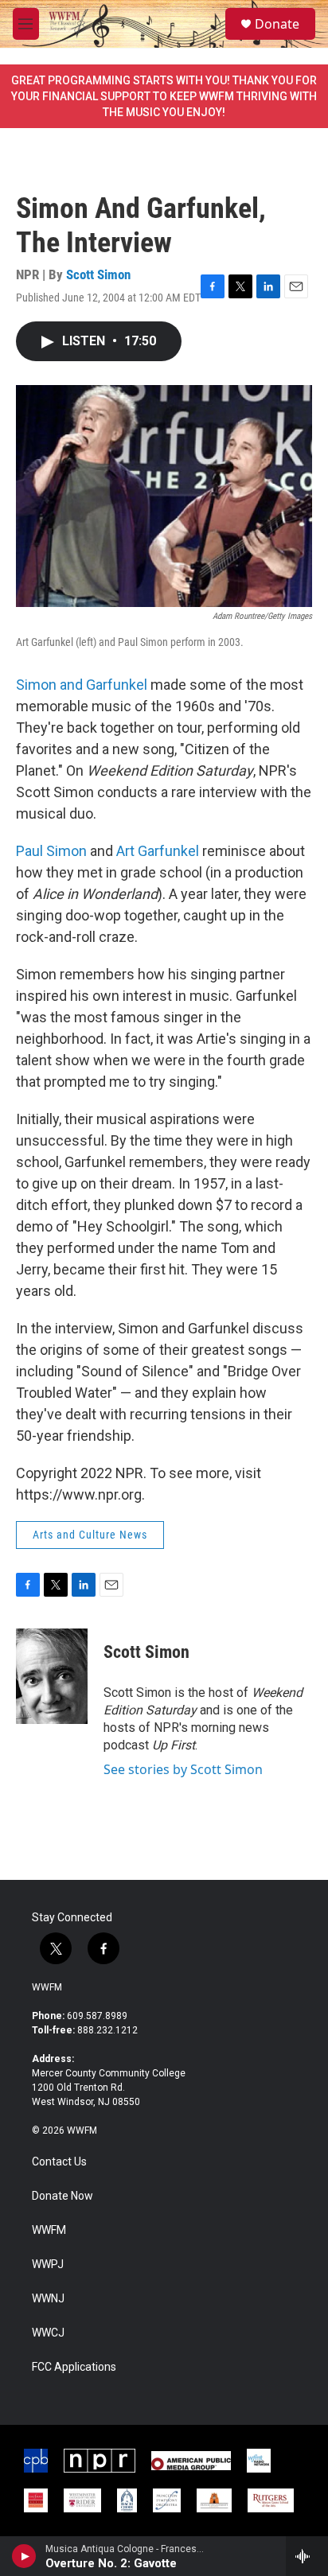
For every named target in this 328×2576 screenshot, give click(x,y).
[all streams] (307, 2556)
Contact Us (59, 2162)
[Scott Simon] (52, 1676)
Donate (277, 24)
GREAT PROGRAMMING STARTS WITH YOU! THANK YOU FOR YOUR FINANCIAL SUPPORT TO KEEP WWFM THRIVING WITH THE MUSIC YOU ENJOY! (164, 96)
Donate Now (62, 2196)
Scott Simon (98, 274)
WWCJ (48, 2333)
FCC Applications (74, 2367)
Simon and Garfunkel (82, 685)
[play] (24, 2556)
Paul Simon (51, 851)
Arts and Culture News (90, 1535)
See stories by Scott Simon (183, 1769)
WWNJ (48, 2299)
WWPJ (48, 2265)
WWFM (47, 1987)
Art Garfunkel (158, 851)
